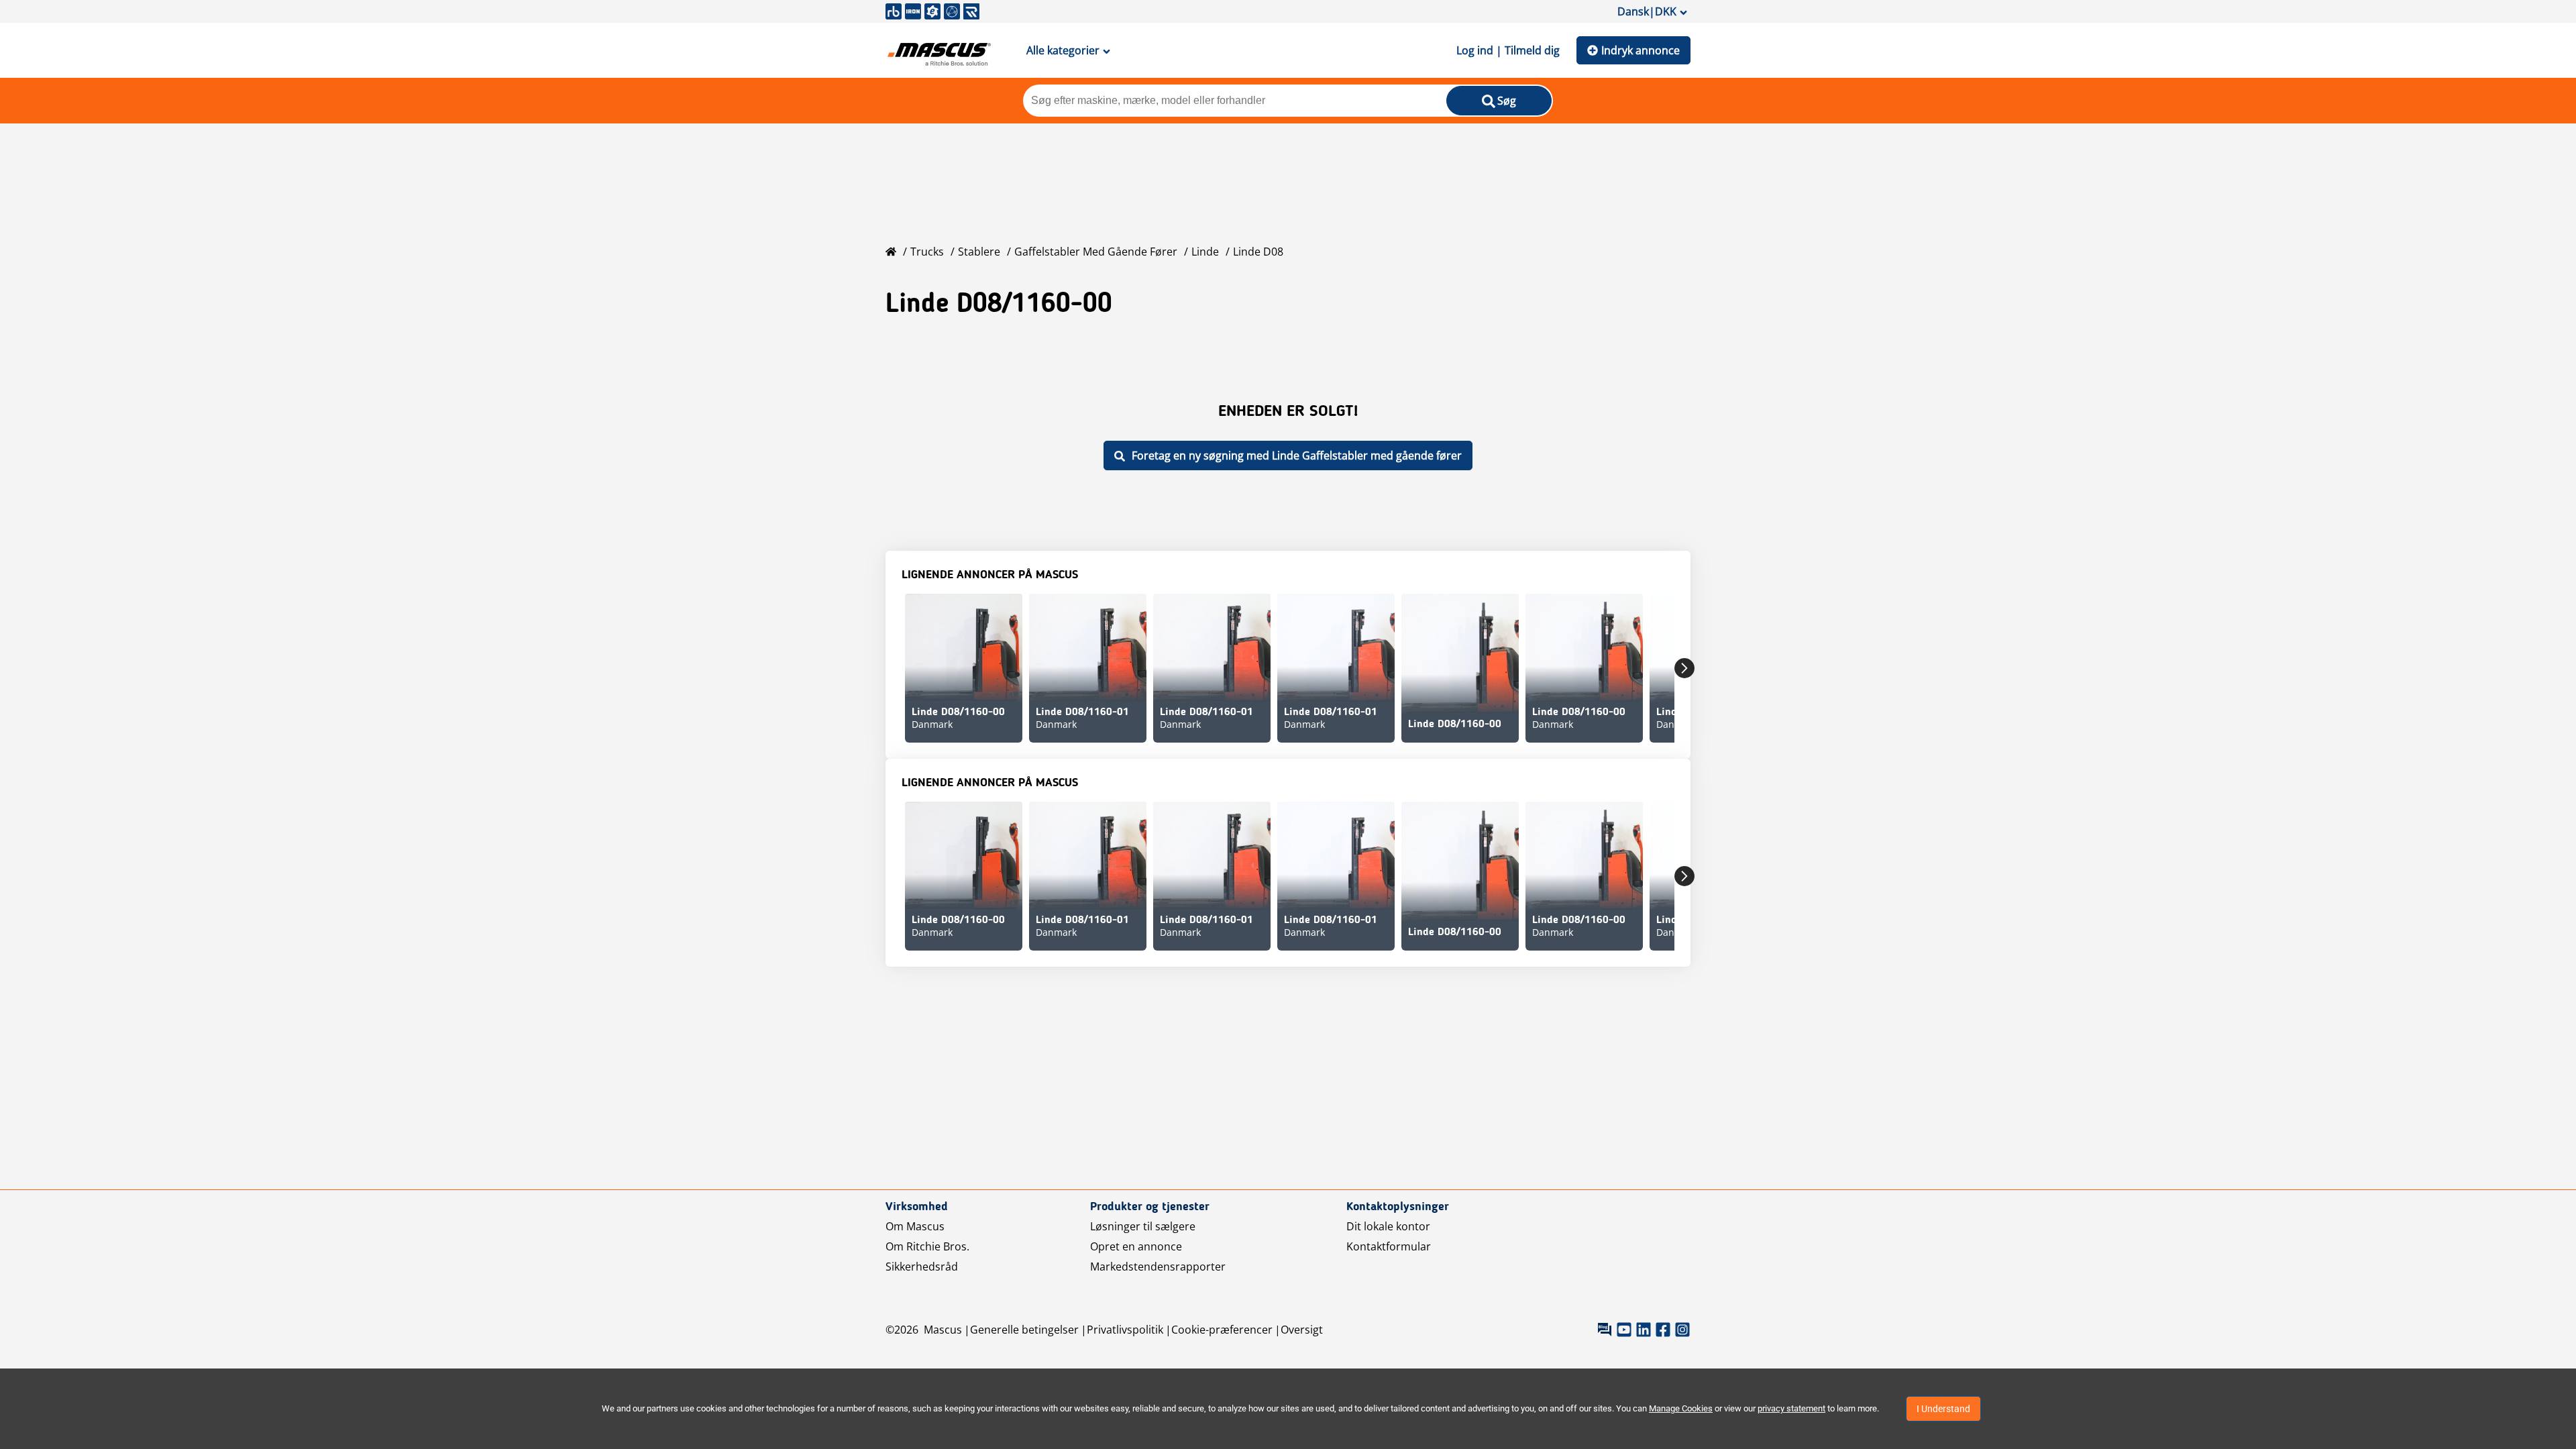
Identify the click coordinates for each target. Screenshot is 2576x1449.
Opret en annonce (1136, 1246)
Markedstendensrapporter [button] (1158, 1267)
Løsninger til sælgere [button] (1143, 1226)
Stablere (979, 252)
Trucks (927, 252)
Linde (1205, 252)
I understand (1943, 1409)
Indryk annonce (1641, 50)
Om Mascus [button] (915, 1226)
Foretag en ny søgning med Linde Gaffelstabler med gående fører (1297, 455)
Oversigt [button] (1302, 1330)
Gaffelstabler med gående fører (1096, 252)
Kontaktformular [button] (1389, 1246)
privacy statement (1791, 1408)
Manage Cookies (1681, 1408)
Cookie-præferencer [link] (1222, 1330)
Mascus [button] (943, 1330)
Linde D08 (1258, 252)
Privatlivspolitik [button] (1125, 1330)
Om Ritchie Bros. (927, 1246)
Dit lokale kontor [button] (1388, 1226)
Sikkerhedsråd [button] (922, 1267)
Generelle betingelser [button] (1024, 1330)
